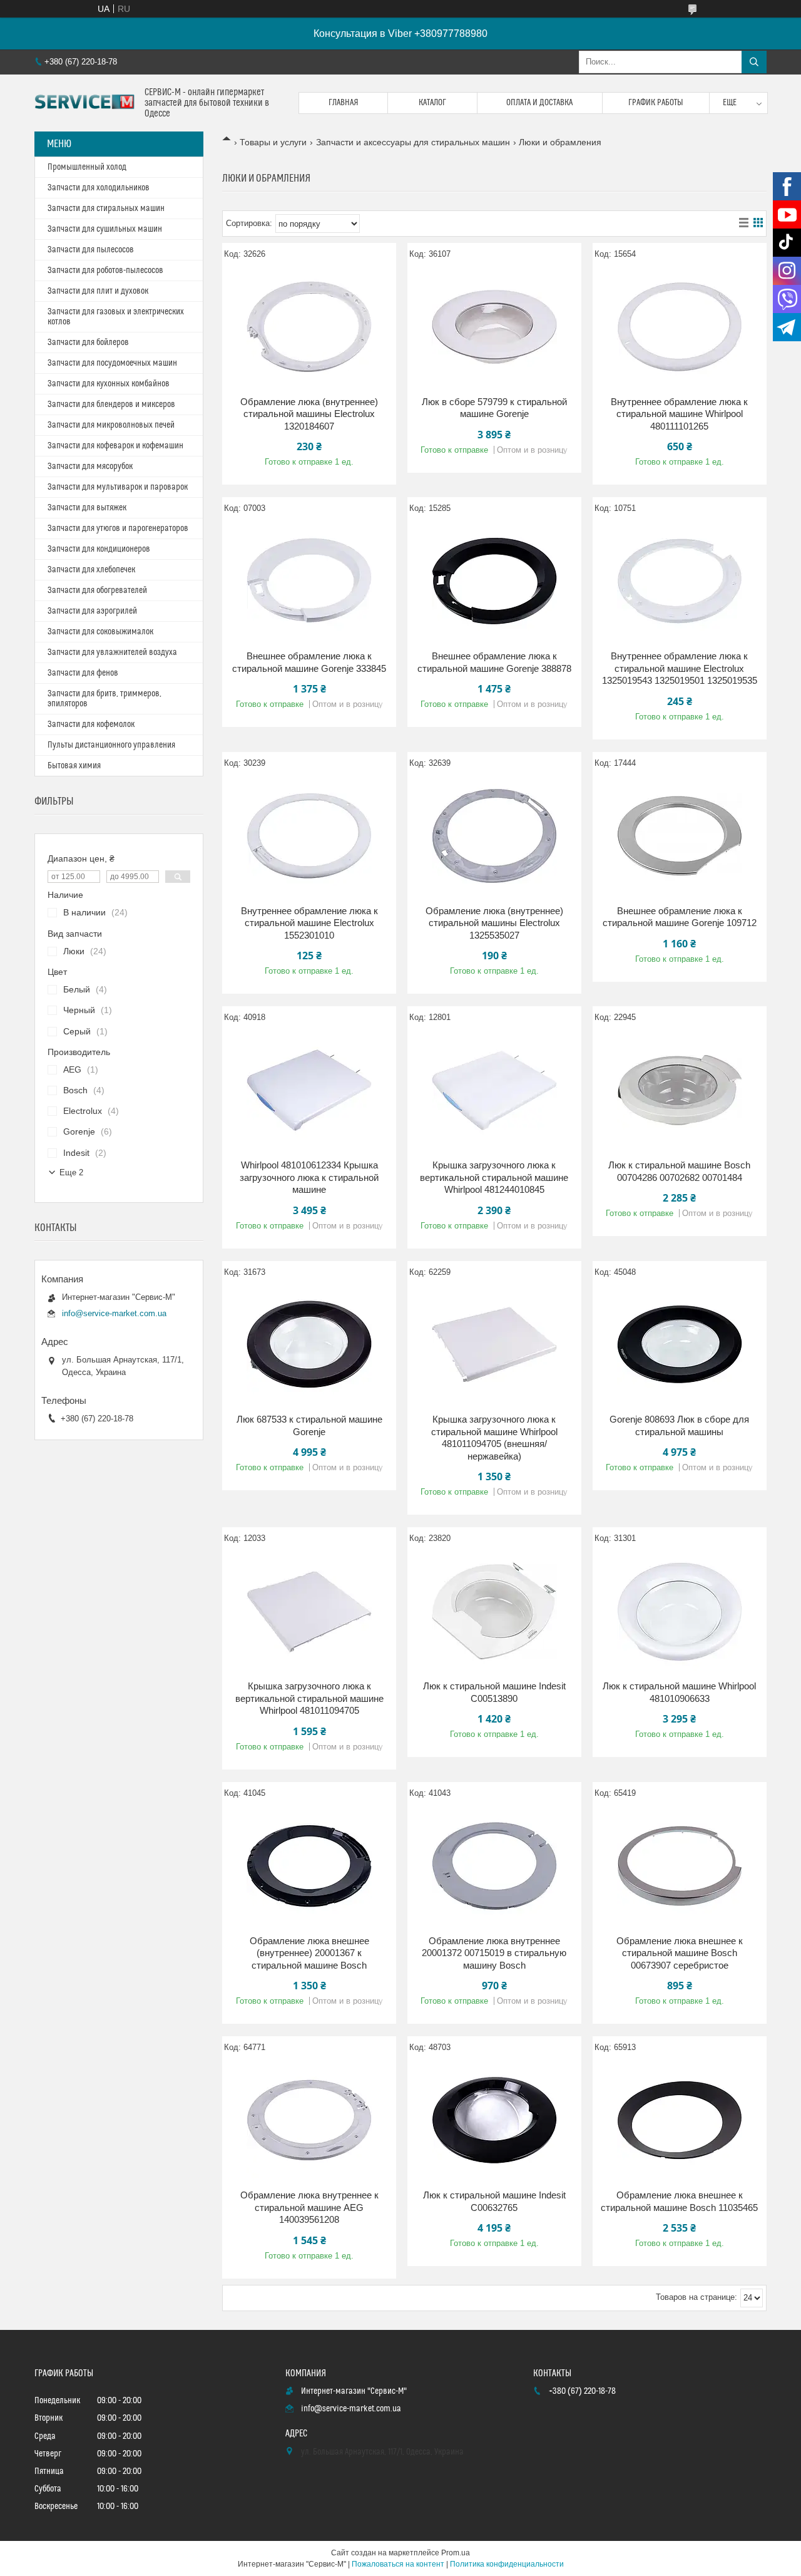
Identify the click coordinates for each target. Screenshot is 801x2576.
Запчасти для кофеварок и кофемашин (115, 446)
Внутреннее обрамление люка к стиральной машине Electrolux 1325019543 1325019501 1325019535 (680, 668)
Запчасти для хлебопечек (91, 570)
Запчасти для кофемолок (91, 724)
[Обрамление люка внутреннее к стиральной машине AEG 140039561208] (309, 2120)
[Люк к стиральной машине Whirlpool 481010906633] (680, 1611)
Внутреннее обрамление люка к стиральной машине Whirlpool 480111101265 (679, 414)
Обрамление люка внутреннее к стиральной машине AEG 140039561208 (309, 2207)
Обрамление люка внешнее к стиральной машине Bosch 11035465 (679, 2201)
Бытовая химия (74, 766)
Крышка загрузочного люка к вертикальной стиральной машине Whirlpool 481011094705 (309, 1698)
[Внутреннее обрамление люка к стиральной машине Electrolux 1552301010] (309, 836)
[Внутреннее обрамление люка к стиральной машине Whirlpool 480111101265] (680, 327)
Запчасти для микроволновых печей (111, 425)
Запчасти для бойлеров (88, 343)
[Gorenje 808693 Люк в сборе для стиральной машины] (680, 1344)
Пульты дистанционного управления (111, 745)
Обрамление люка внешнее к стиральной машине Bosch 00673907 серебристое (680, 1953)
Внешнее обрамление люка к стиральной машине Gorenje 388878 (494, 662)
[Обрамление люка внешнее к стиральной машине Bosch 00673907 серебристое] (680, 1866)
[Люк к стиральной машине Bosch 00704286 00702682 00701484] (680, 1090)
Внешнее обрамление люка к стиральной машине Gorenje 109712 (680, 917)
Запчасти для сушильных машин (105, 229)
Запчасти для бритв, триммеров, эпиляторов (105, 699)
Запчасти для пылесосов (91, 250)
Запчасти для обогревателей (97, 590)
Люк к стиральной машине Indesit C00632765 (494, 2201)
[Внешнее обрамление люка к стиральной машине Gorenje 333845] (309, 581)
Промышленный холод (87, 167)
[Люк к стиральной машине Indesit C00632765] (494, 2120)
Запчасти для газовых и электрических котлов (116, 317)
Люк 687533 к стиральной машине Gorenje (309, 1425)
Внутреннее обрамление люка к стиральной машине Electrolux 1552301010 (309, 923)
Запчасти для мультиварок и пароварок (118, 487)
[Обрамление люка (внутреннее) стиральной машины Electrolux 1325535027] (494, 836)
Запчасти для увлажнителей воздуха (112, 652)
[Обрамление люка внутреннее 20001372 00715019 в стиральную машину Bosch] (494, 1866)
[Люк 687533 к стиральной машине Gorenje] (309, 1344)
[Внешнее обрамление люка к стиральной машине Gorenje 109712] (680, 836)
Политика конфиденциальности (507, 2564)
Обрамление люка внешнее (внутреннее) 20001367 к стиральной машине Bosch (309, 1953)
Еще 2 (71, 1172)
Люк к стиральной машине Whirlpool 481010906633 (679, 1692)
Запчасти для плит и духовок (98, 291)
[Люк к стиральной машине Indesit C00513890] (494, 1611)
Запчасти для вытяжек (87, 508)
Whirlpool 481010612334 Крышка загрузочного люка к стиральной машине (309, 1177)
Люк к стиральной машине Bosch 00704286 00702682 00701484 (679, 1171)
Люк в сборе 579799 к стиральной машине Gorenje (494, 408)
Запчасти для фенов (83, 673)
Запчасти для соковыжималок (100, 632)
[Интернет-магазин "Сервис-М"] (85, 103)
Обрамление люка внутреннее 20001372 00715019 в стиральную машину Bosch (494, 1953)
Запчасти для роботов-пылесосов (105, 270)
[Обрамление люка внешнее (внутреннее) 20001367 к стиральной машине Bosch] (309, 1866)
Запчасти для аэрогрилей (92, 611)
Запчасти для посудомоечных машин (112, 363)
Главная (344, 103)
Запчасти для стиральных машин (106, 209)
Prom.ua (456, 2553)
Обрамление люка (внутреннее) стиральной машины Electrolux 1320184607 (309, 414)
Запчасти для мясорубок (90, 466)
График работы (656, 103)
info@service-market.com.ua (114, 1313)
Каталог (432, 103)
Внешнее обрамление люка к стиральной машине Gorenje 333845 (309, 662)
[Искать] (754, 62)
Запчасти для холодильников (99, 188)
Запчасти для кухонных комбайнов (109, 384)
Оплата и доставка (539, 103)
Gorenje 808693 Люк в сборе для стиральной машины (679, 1425)
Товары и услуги (273, 142)
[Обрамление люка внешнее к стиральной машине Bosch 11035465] (680, 2120)
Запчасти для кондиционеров (99, 549)
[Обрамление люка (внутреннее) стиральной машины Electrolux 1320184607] (309, 327)
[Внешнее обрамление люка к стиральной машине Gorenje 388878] (494, 581)
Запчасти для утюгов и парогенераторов (118, 528)
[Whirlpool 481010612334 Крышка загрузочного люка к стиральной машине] (309, 1090)
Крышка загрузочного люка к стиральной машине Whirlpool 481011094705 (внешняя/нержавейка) (494, 1438)
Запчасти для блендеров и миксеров (111, 404)
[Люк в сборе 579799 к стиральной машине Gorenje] (494, 327)
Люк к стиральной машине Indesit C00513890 (494, 1692)
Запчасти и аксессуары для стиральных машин (413, 142)
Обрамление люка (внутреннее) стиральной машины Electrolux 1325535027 (494, 923)
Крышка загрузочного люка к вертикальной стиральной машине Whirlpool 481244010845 (494, 1177)
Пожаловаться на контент (398, 2564)
